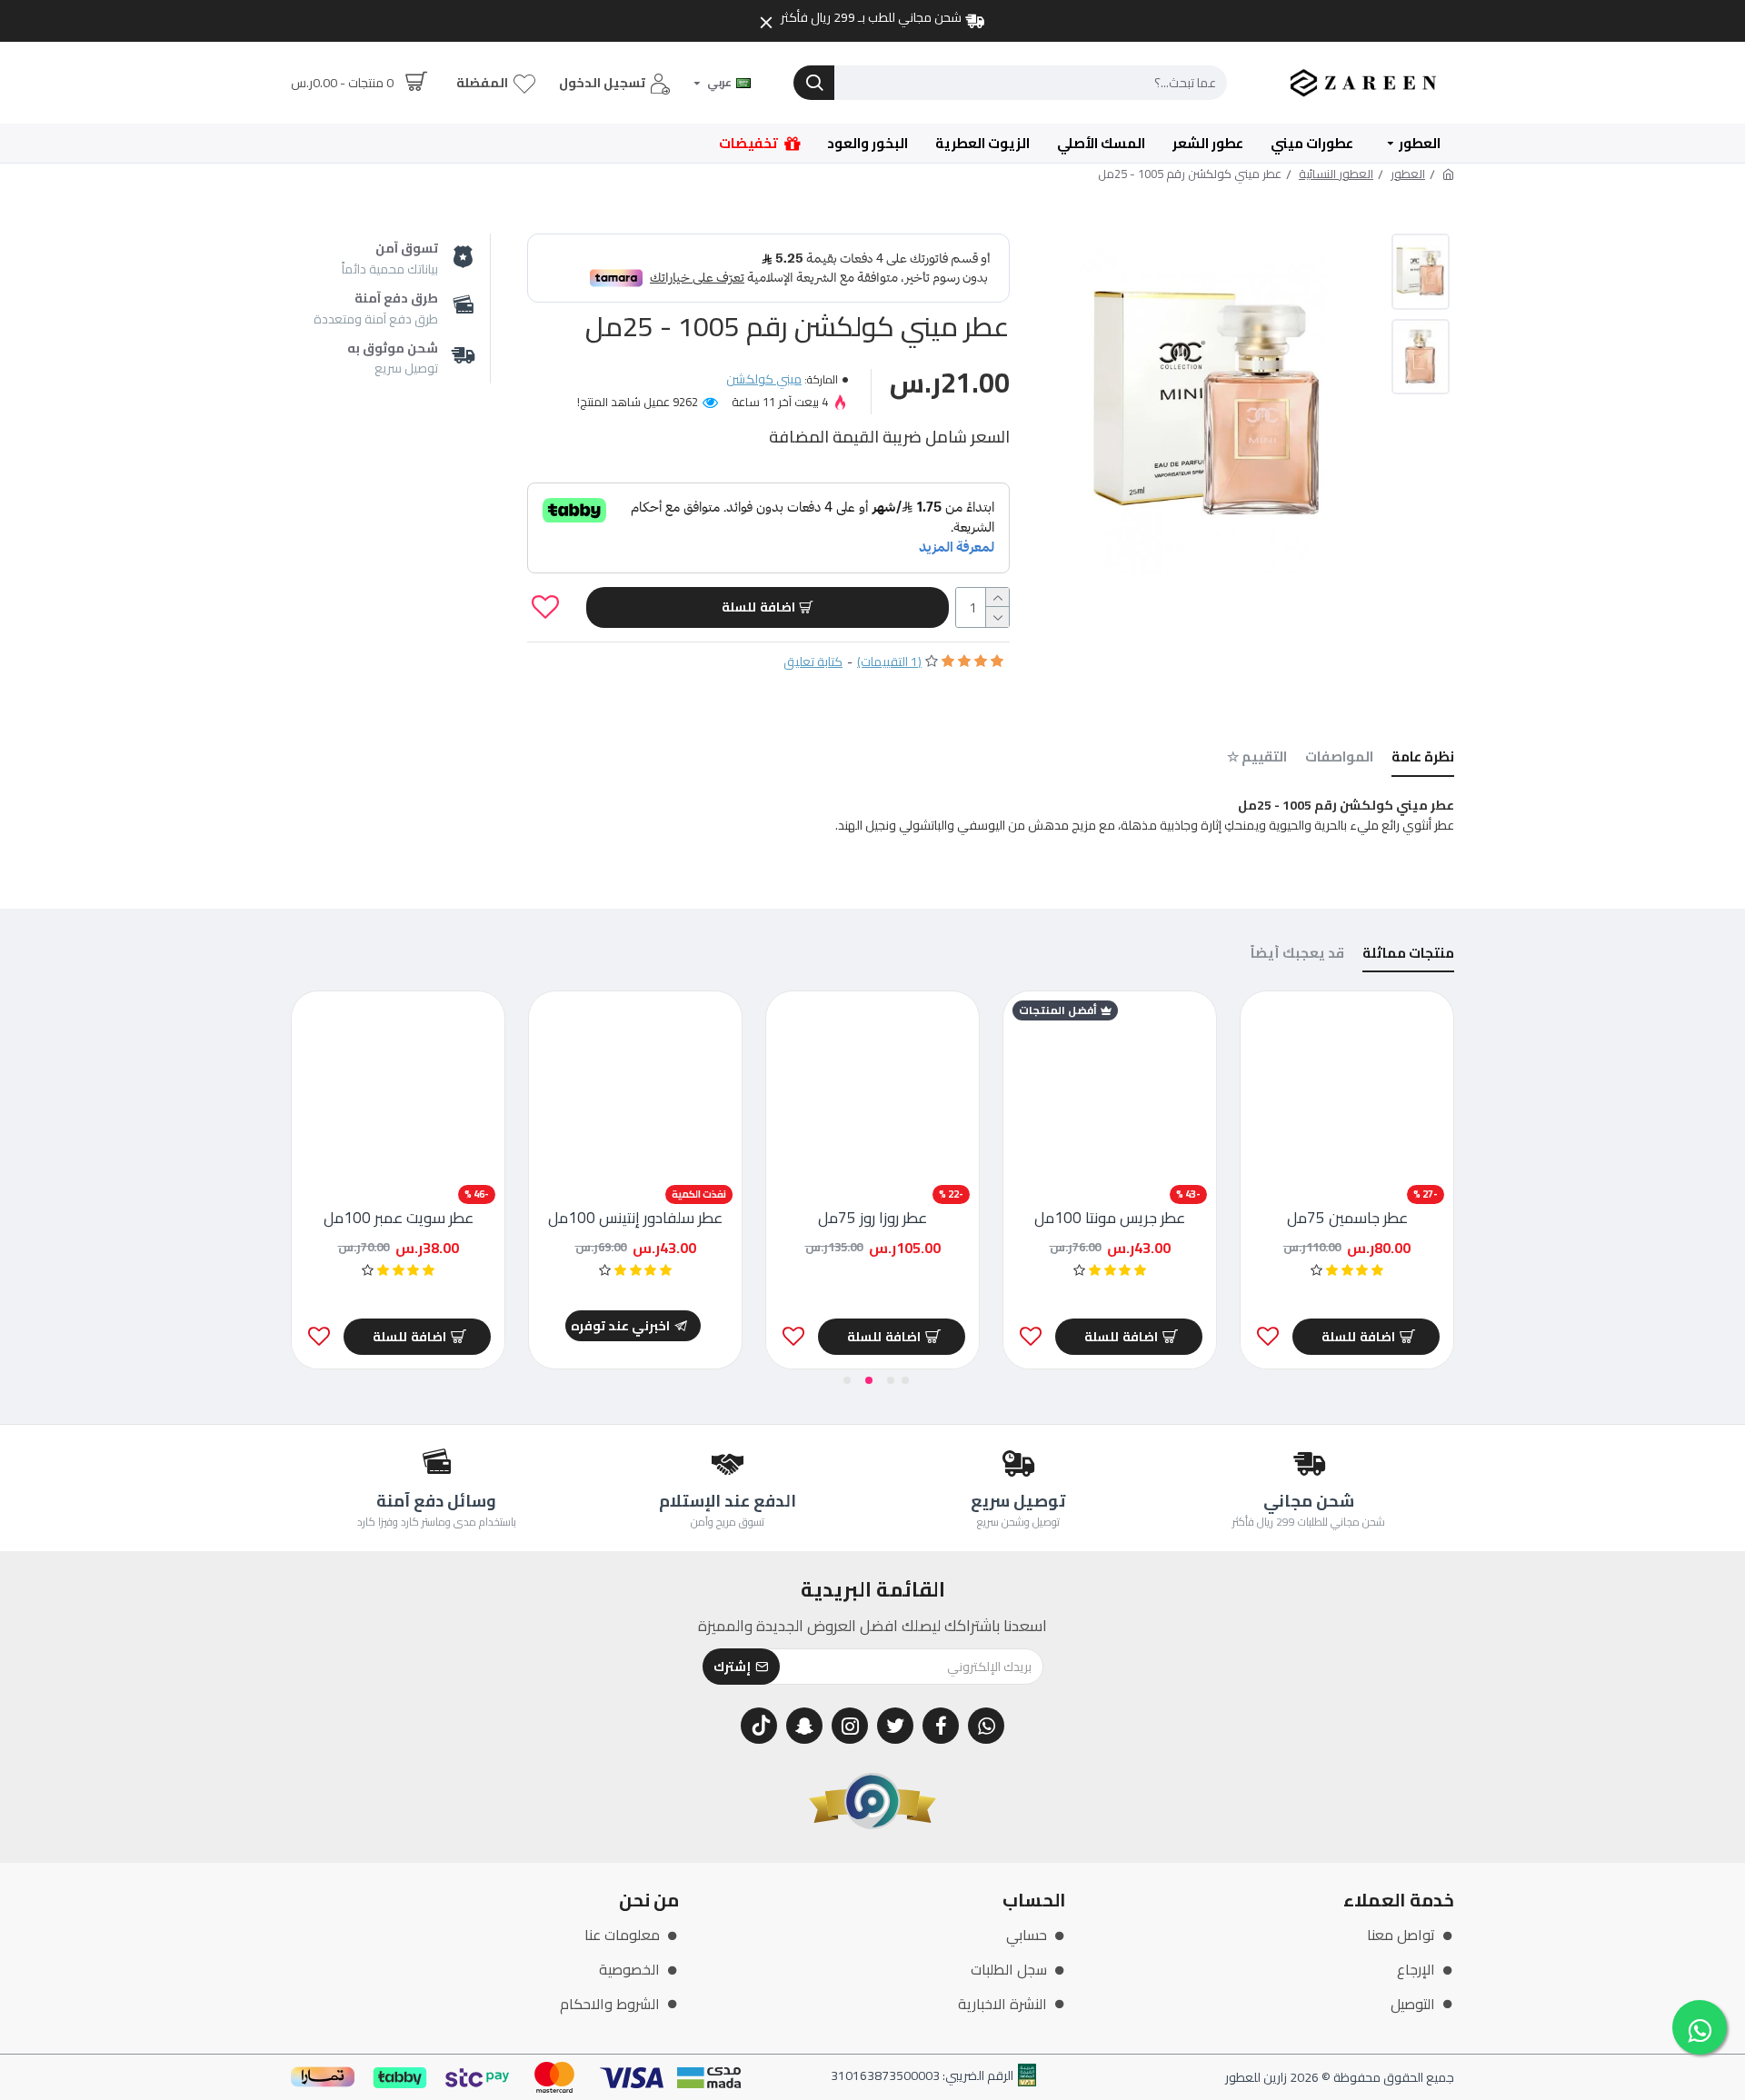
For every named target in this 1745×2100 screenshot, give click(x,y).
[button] (905, 1380)
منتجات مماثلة (1408, 955)
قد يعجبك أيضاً (1297, 955)
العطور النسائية (1336, 174)
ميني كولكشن (764, 379)
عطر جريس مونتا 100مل (1110, 1218)
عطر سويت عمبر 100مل (399, 1218)
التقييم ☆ (1257, 759)
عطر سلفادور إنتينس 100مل (635, 1218)
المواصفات (1339, 759)
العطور (1408, 174)
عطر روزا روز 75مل (872, 1218)
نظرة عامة (1423, 759)
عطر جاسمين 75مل (1347, 1218)
